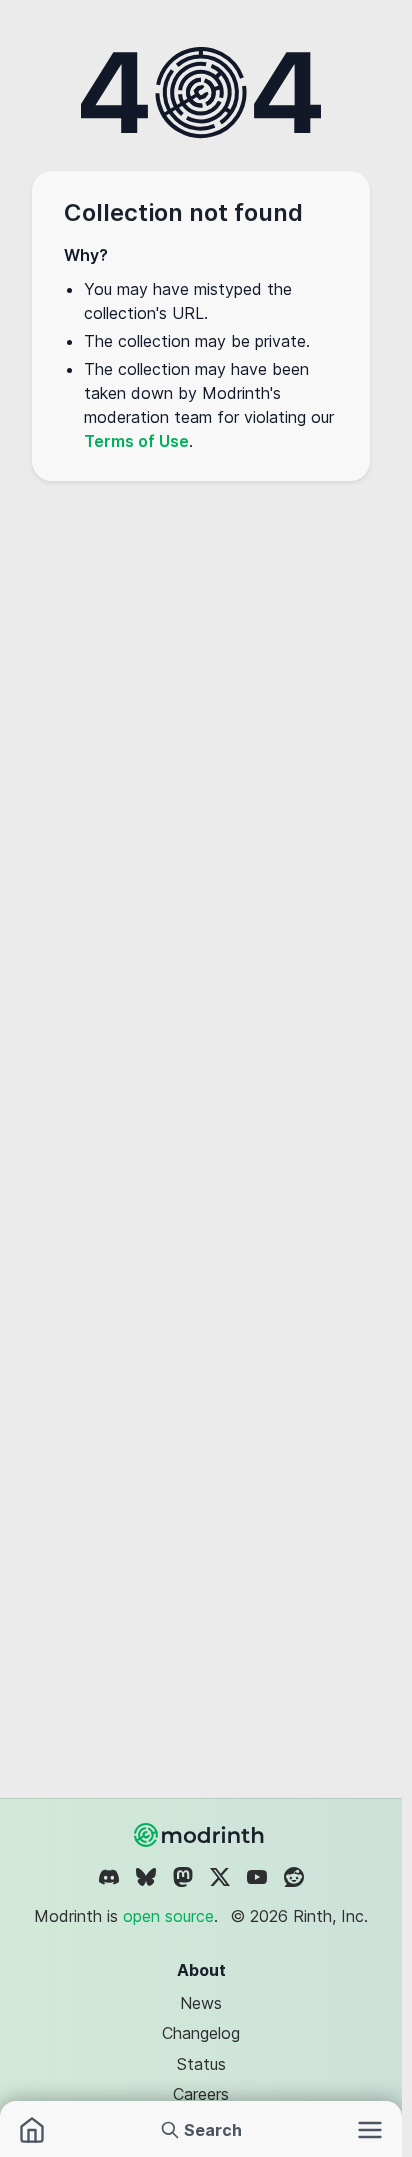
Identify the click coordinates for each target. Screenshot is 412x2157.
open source (168, 1916)
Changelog (201, 2033)
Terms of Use (136, 441)
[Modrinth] (201, 1835)
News (201, 2003)
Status (201, 2064)
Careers (201, 2094)
